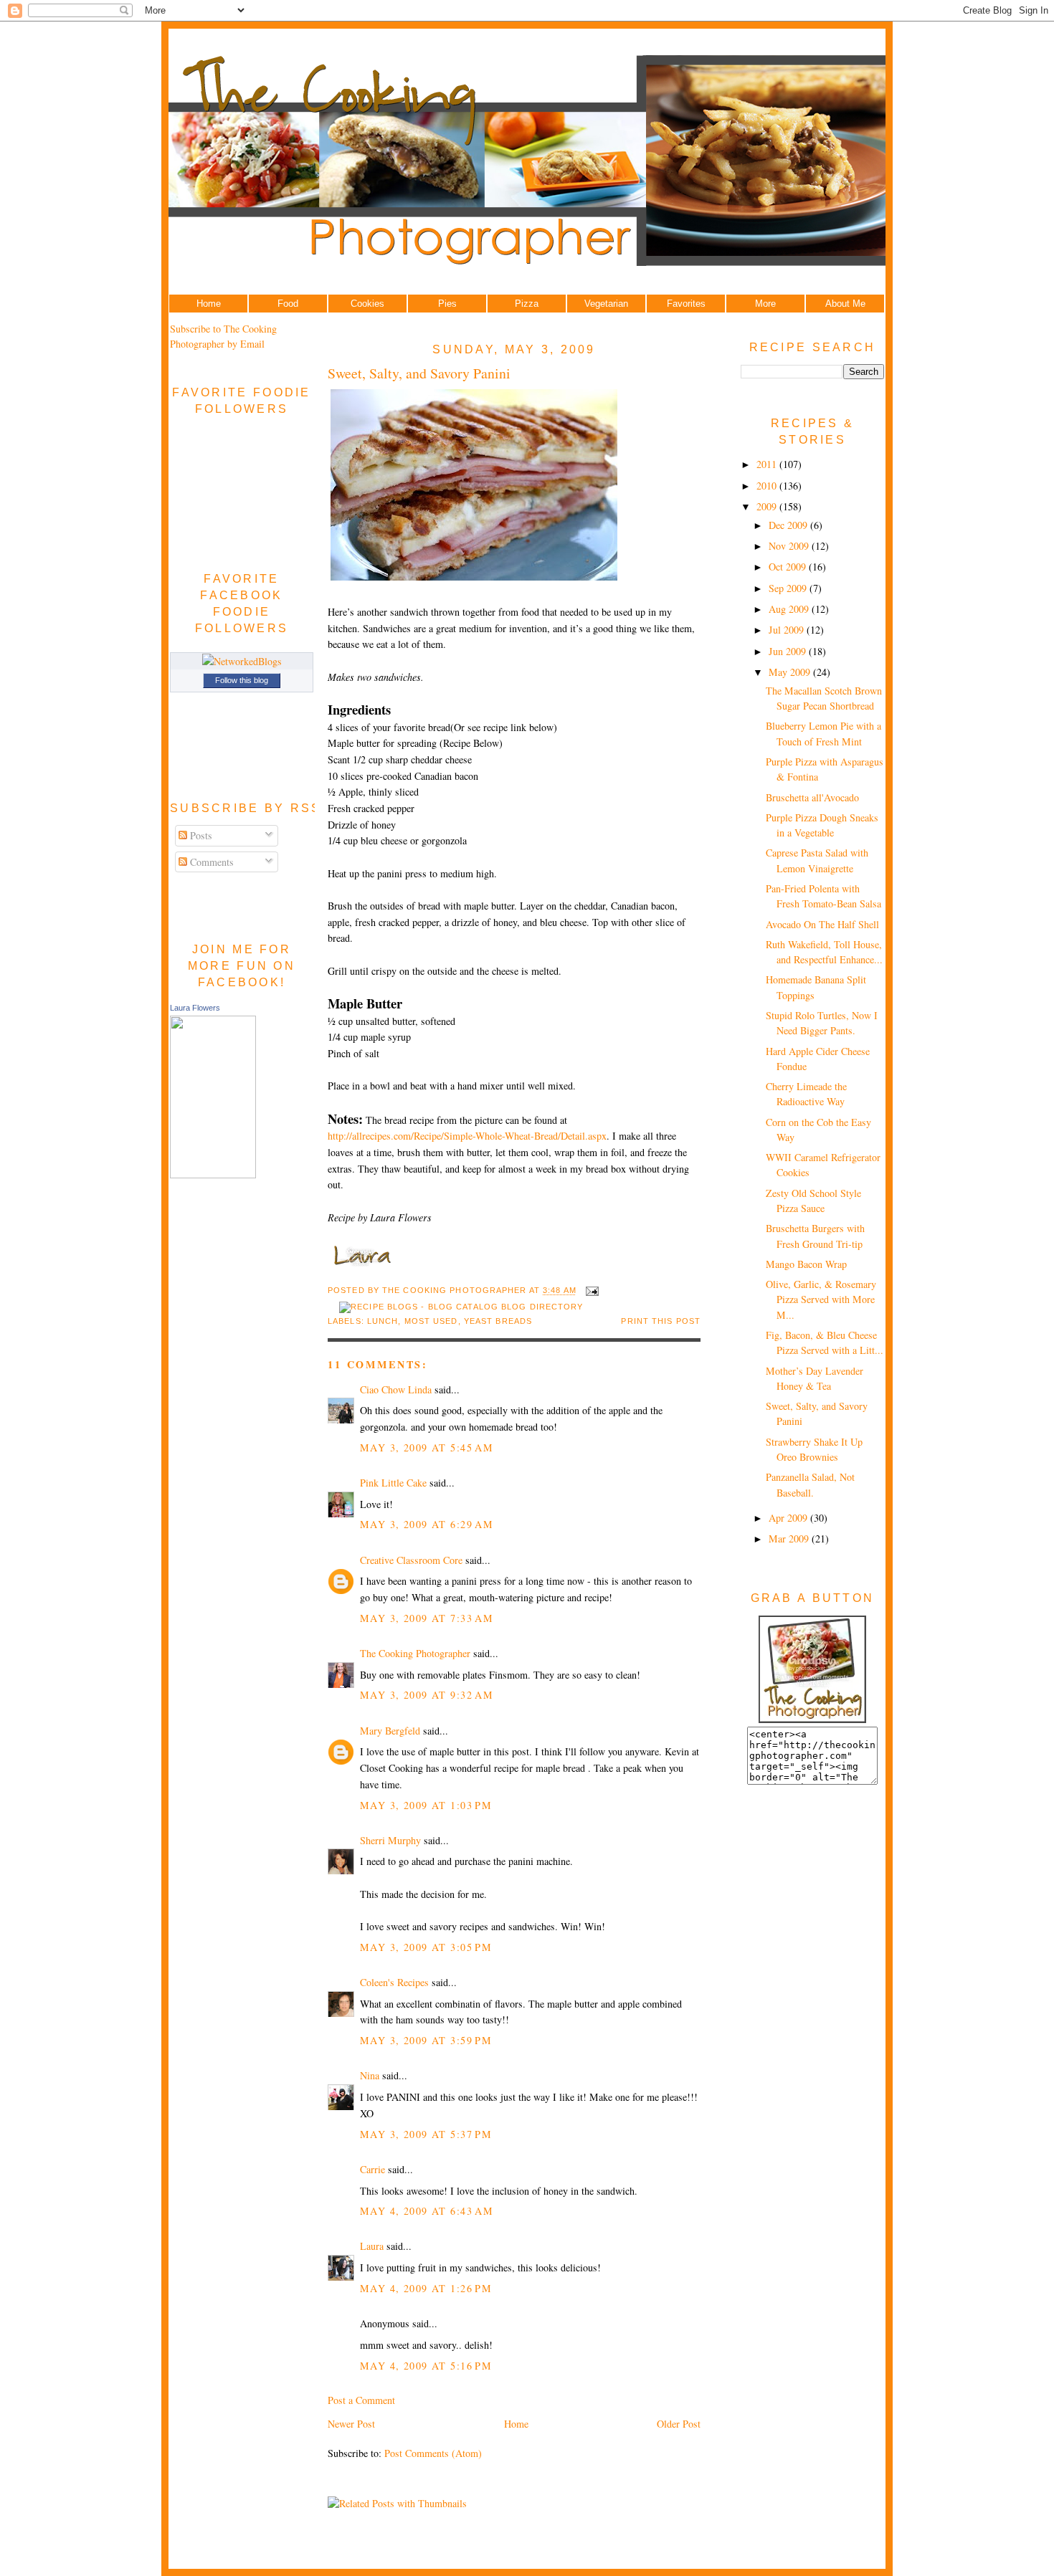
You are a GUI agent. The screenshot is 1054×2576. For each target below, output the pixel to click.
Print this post (661, 1321)
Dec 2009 (789, 525)
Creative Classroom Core (411, 1560)
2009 (768, 506)
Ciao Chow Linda (396, 1389)
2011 (768, 464)
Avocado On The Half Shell (822, 924)
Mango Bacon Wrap (806, 1264)
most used (431, 1321)
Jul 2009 (788, 630)
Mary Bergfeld (390, 1731)
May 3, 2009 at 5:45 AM (427, 1447)
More (765, 304)
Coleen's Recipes (394, 1982)
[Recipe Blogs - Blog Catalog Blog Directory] (461, 1307)
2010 (768, 486)
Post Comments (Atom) (433, 2453)
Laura (372, 2246)
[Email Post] (591, 1291)
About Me (845, 304)
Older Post (679, 2424)
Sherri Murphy (390, 1840)
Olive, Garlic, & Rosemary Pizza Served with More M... (821, 1299)
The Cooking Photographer (415, 1653)
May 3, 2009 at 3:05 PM (426, 1947)
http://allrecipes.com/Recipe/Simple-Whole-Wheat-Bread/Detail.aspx (467, 1136)
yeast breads (498, 1321)
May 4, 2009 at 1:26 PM (426, 2288)
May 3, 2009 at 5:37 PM (426, 2134)
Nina (370, 2075)
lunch (383, 1321)
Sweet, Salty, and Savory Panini (419, 373)
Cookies (367, 304)
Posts (200, 835)
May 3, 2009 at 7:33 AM (427, 1618)
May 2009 (791, 672)
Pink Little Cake (393, 1483)
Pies (447, 304)
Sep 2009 (789, 588)
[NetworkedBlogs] (242, 661)
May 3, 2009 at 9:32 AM (427, 1695)
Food (288, 304)
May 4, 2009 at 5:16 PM (426, 2366)
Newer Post (351, 2424)
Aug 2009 (790, 609)
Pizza (527, 304)
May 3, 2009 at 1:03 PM (426, 1805)
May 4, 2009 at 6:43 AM (427, 2211)
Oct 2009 (789, 567)
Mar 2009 (790, 1539)
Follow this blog (242, 680)
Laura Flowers (195, 1008)
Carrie (372, 2169)
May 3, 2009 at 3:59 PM (426, 2040)
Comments (210, 862)
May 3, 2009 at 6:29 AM (427, 1524)
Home (209, 304)
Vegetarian (606, 304)
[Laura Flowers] (213, 1174)
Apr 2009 (789, 1518)
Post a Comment (361, 2400)
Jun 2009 (789, 651)
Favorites (686, 304)
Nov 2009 (790, 546)
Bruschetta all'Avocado (812, 797)
